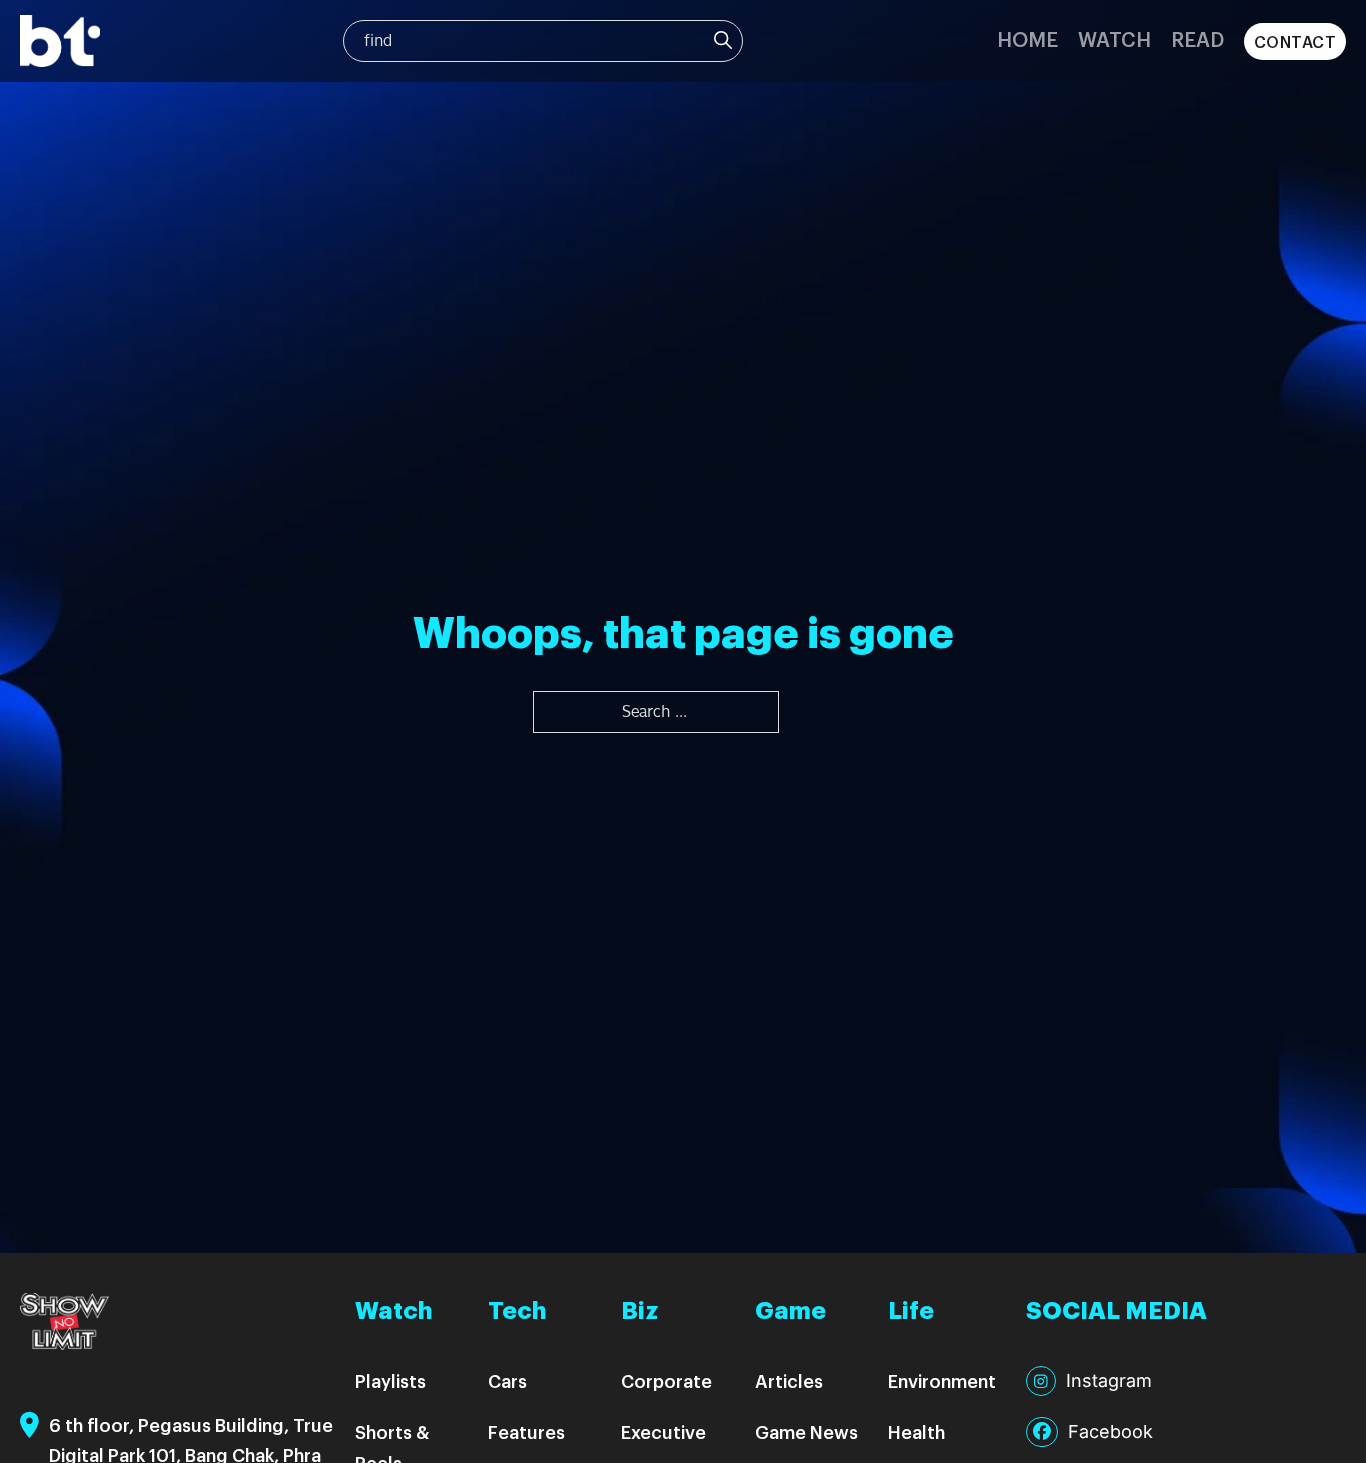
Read (1197, 38)
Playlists (390, 1380)
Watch (1114, 38)
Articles (789, 1380)
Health (916, 1431)
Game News (806, 1431)
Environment (942, 1380)
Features (526, 1431)
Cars (507, 1380)
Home (1027, 38)
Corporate (666, 1380)
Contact (1295, 41)
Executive (663, 1431)
